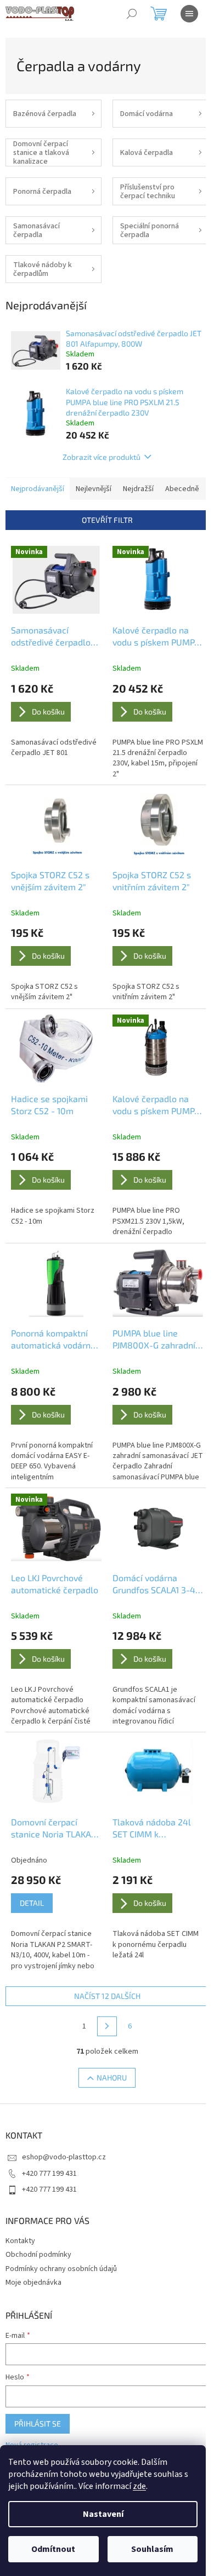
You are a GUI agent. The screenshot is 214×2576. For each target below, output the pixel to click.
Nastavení (103, 2514)
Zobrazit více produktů (102, 457)
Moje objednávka (33, 2283)
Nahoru (112, 2077)
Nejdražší (138, 489)
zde (139, 2486)
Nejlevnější (94, 489)
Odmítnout (53, 2549)
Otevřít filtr (107, 520)
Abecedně (182, 489)
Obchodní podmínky (38, 2255)
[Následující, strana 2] (107, 2026)
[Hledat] (132, 14)
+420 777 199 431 (49, 2174)
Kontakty (20, 2241)
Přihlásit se (38, 2424)
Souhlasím (152, 2549)
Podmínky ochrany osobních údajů (61, 2269)
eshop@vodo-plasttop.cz (64, 2157)
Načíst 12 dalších (107, 1996)
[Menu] (189, 14)
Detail (32, 1903)
